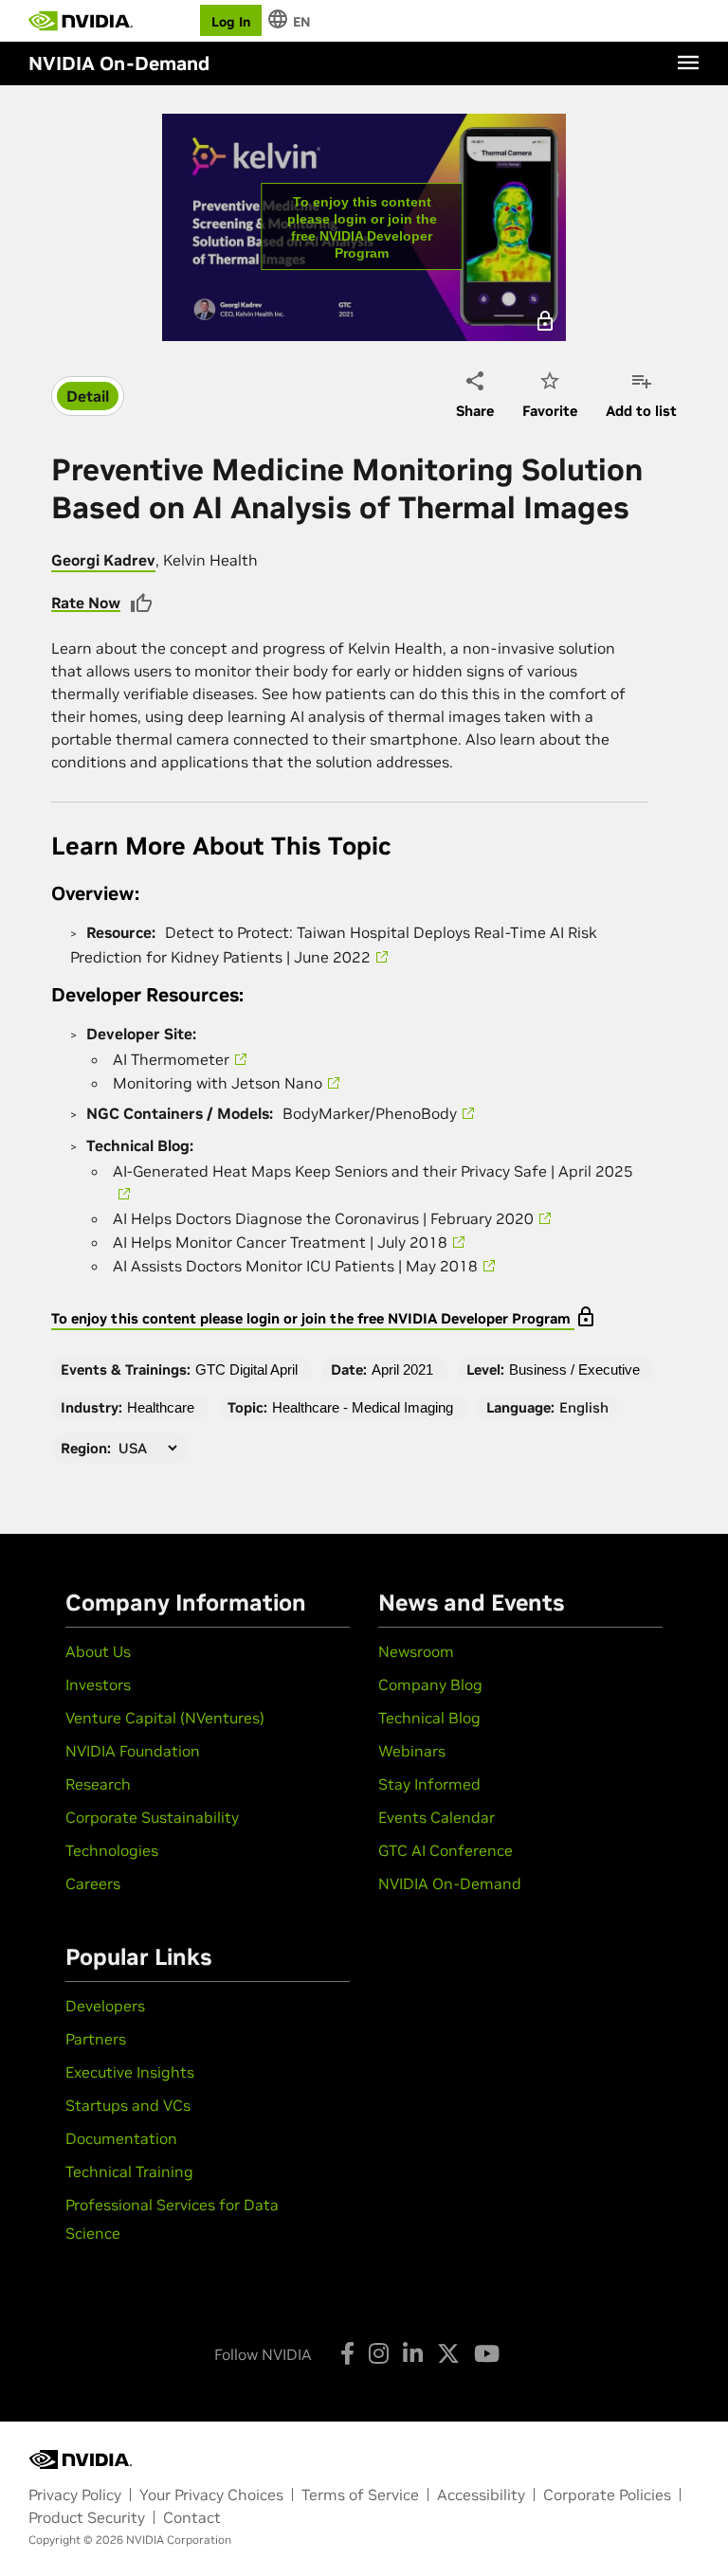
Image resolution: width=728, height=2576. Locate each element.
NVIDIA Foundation (133, 1751)
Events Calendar (437, 1817)
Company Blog (430, 1684)
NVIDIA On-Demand (450, 1883)
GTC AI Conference (446, 1850)
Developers (105, 2006)
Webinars (412, 1751)
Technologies (112, 1850)
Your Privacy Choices (211, 2495)
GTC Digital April (246, 1369)
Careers (93, 1883)
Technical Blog (429, 1718)
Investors (98, 1684)
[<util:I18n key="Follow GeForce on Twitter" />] (448, 2353)
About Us (98, 1651)
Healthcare (161, 1407)
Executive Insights (130, 2072)
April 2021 (402, 1369)
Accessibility (481, 2495)
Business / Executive (574, 1369)
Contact (192, 2517)
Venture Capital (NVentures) (165, 1718)
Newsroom (416, 1651)
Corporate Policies (607, 2495)
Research (98, 1784)
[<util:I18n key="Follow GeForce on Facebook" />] (347, 2353)
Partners (96, 2039)
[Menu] (688, 63)
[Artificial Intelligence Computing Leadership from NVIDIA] (81, 21)
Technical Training (129, 2171)
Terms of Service (360, 2495)
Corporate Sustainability (152, 1817)
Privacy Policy (75, 2495)
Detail (88, 396)
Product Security (87, 2517)
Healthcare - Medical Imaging (363, 1407)
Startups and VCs (128, 2105)
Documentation (121, 2138)
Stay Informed (429, 1784)
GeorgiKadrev (103, 560)
